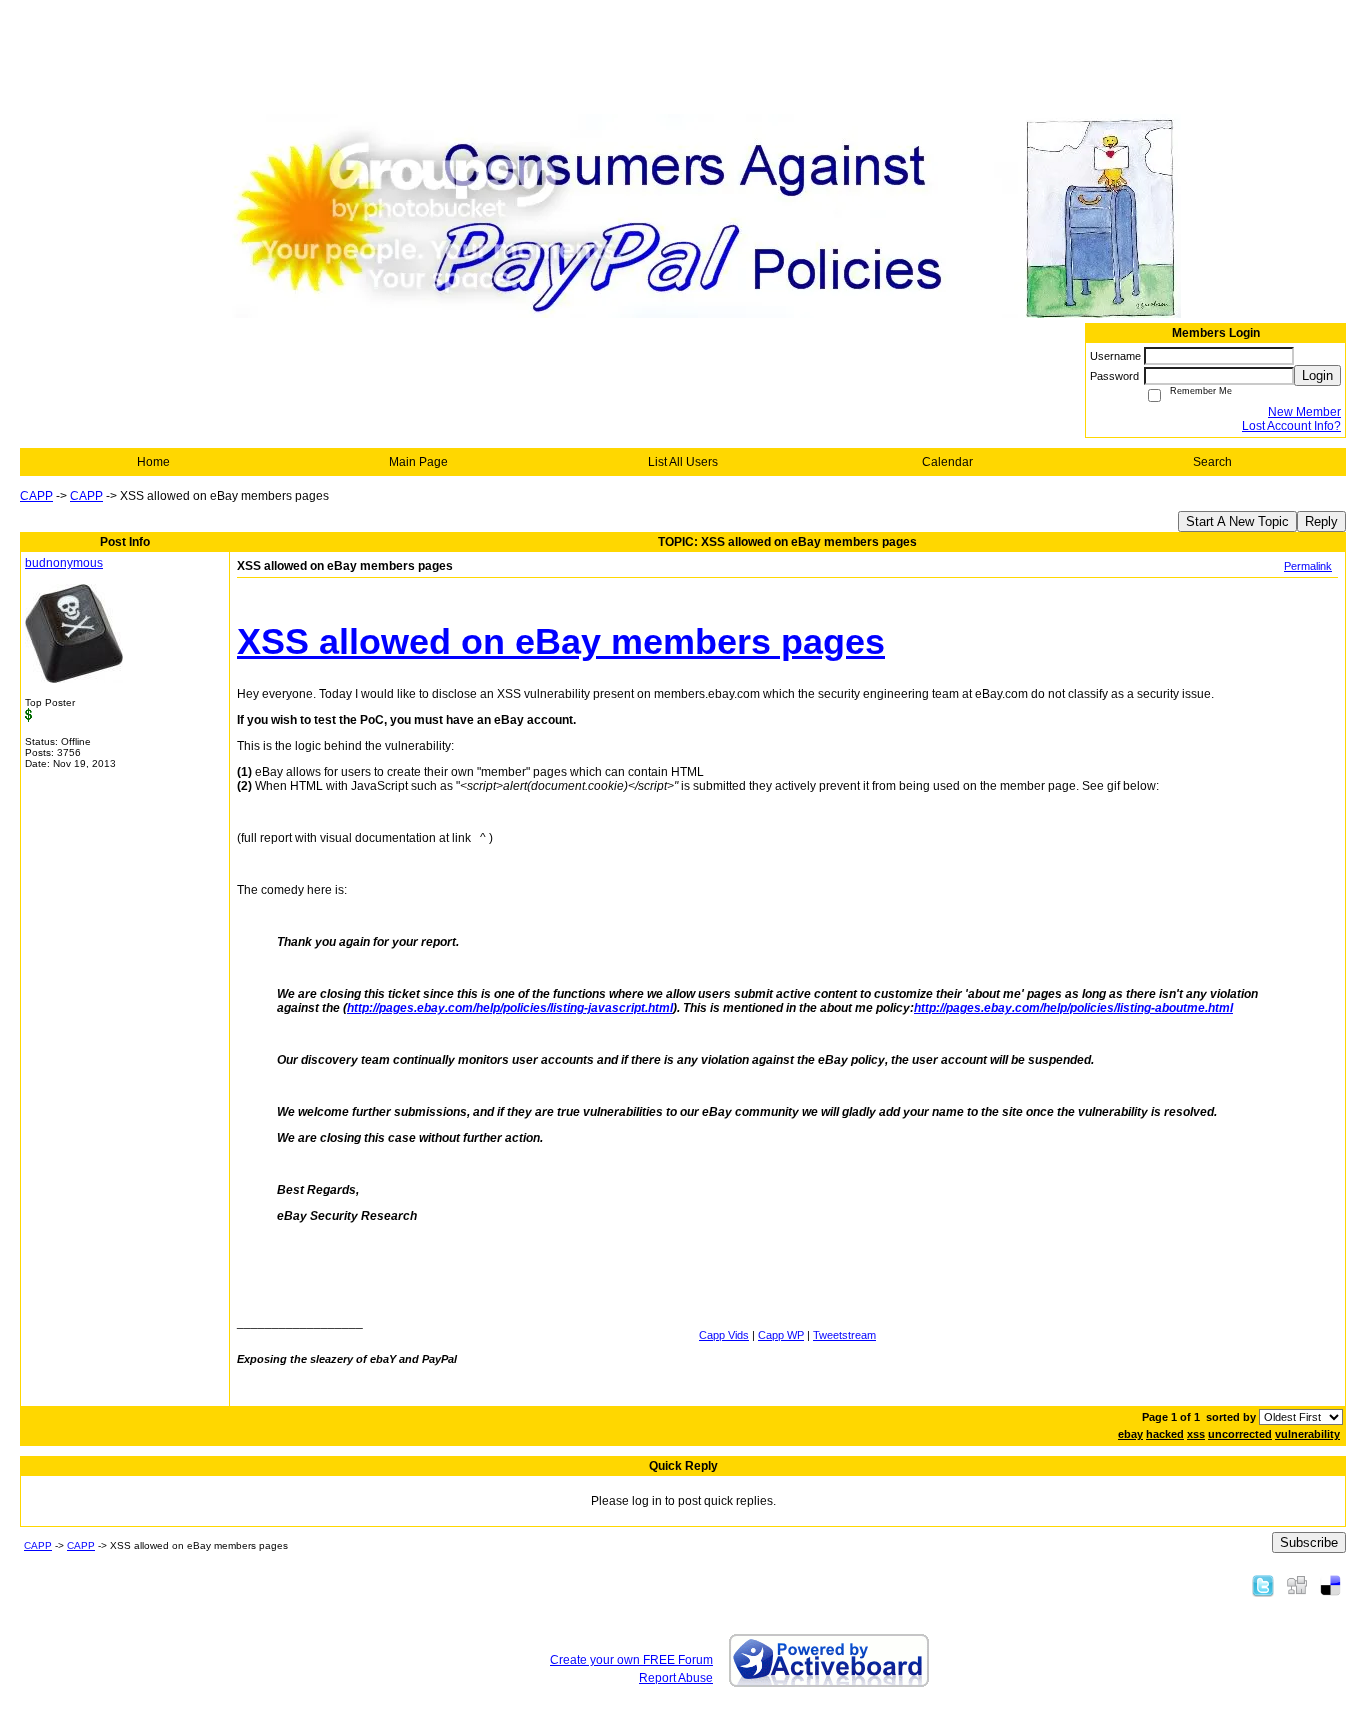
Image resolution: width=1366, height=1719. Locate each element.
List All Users (683, 462)
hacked (1165, 1434)
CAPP (36, 496)
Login (1317, 375)
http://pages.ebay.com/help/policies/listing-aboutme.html (1073, 1008)
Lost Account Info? (1291, 426)
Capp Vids (724, 1335)
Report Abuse (676, 1678)
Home (153, 462)
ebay (1130, 1434)
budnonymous (64, 563)
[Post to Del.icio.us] (1330, 1585)
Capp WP (781, 1335)
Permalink (1308, 566)
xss (1196, 1434)
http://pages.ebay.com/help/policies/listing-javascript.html (510, 1008)
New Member (1304, 412)
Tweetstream (844, 1335)
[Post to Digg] (1297, 1585)
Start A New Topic (1237, 521)
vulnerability (1307, 1434)
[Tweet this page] (1263, 1585)
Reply (1321, 521)
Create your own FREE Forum (631, 1660)
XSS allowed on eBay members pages (561, 641)
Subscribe (1309, 1542)
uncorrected (1240, 1434)
